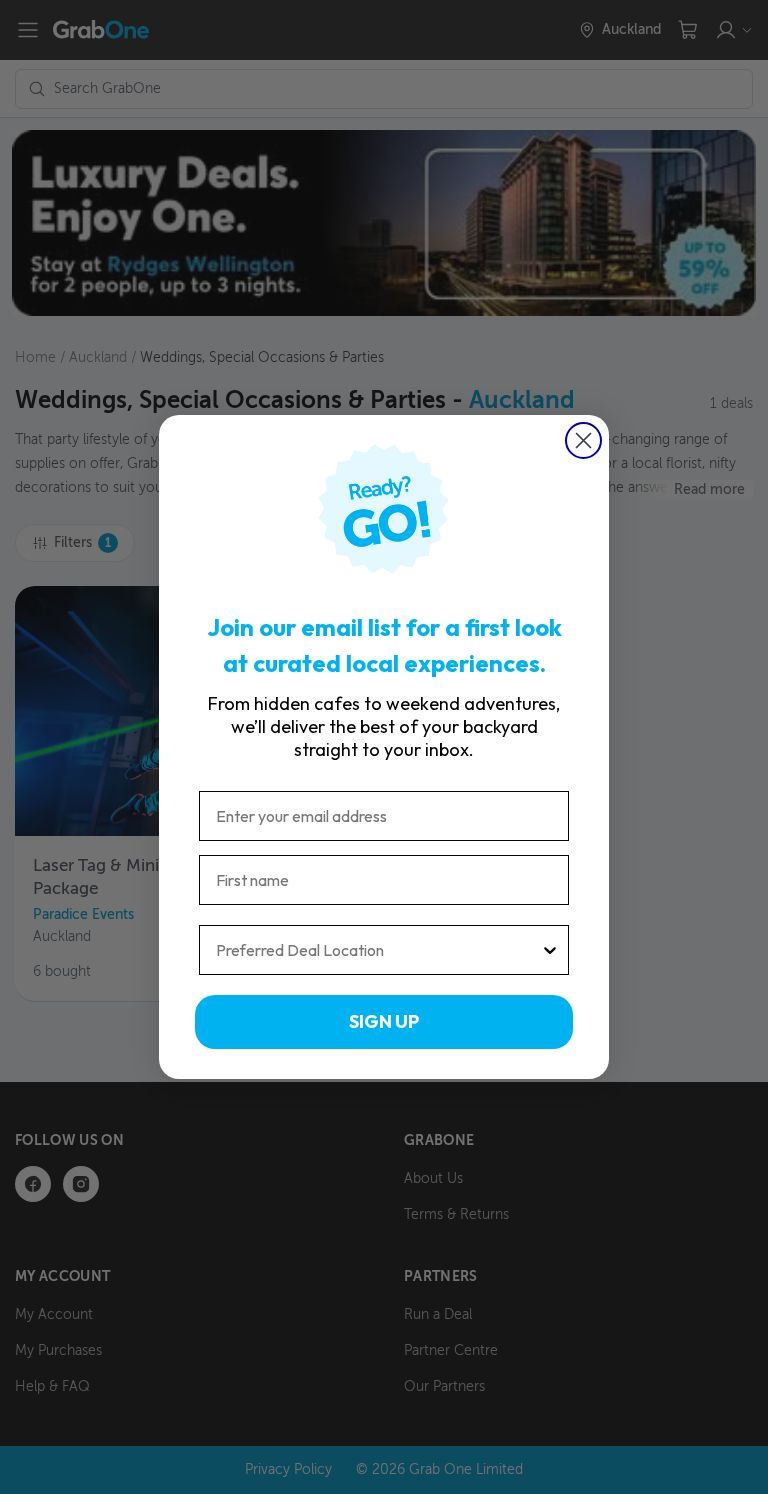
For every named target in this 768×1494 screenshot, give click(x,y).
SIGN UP (384, 1021)
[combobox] (378, 950)
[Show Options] (550, 950)
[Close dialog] (583, 440)
